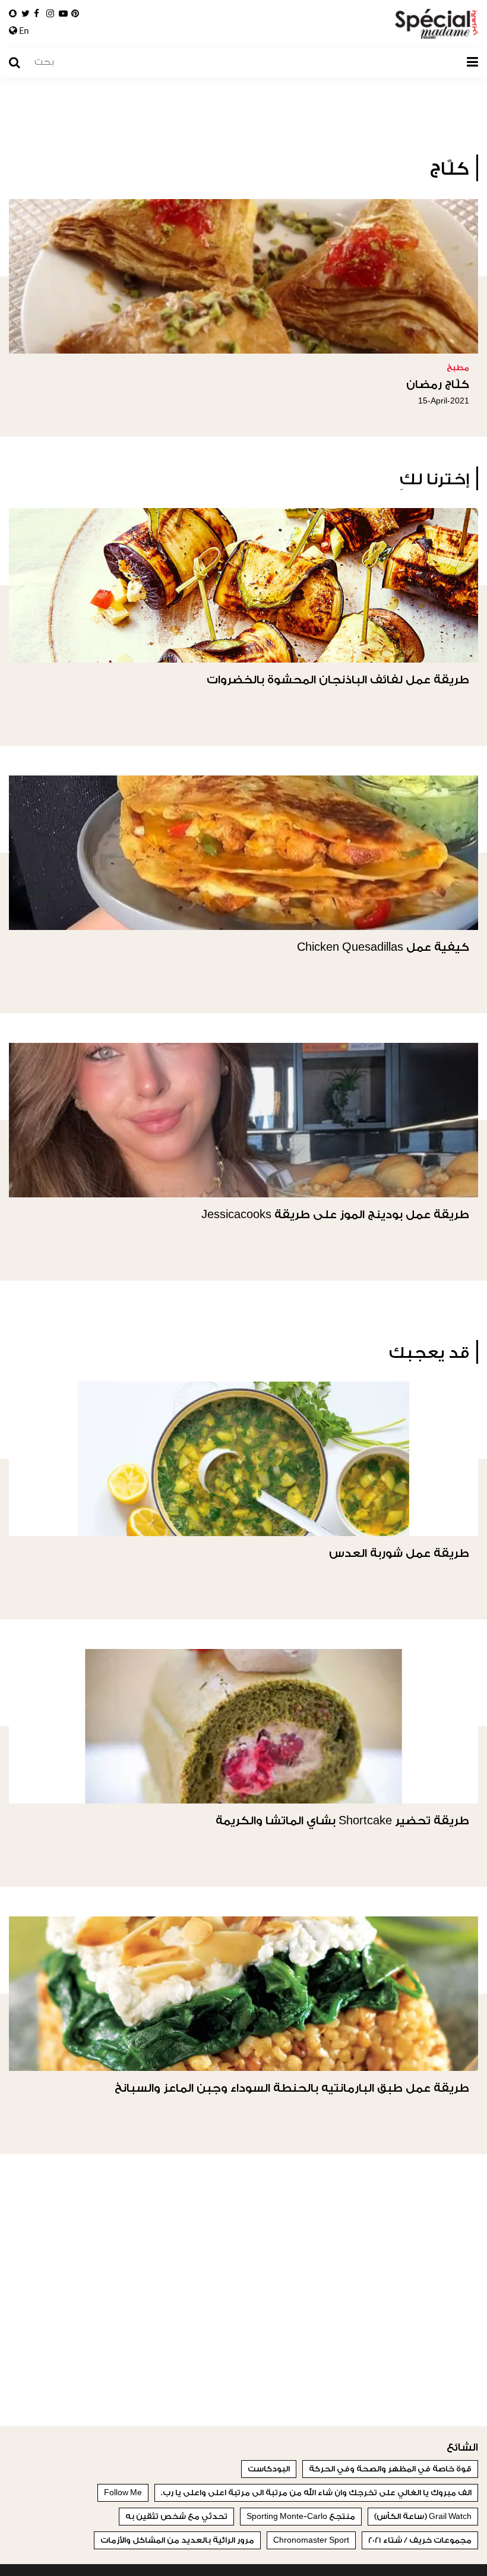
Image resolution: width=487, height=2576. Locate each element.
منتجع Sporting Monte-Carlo (301, 2516)
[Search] (20, 63)
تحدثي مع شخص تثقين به (176, 2516)
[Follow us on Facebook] (37, 14)
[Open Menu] (472, 62)
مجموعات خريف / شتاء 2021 (420, 2540)
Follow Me (123, 2493)
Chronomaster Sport (311, 2540)
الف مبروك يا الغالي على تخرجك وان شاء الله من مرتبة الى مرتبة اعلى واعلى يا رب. (316, 2493)
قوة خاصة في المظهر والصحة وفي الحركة (390, 2469)
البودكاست (269, 2469)
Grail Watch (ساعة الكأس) (423, 2516)
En (23, 31)
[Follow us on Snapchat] (13, 14)
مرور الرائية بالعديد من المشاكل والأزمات (177, 2540)
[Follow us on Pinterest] (75, 14)
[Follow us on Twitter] (26, 14)
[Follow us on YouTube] (63, 14)
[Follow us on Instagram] (50, 14)
